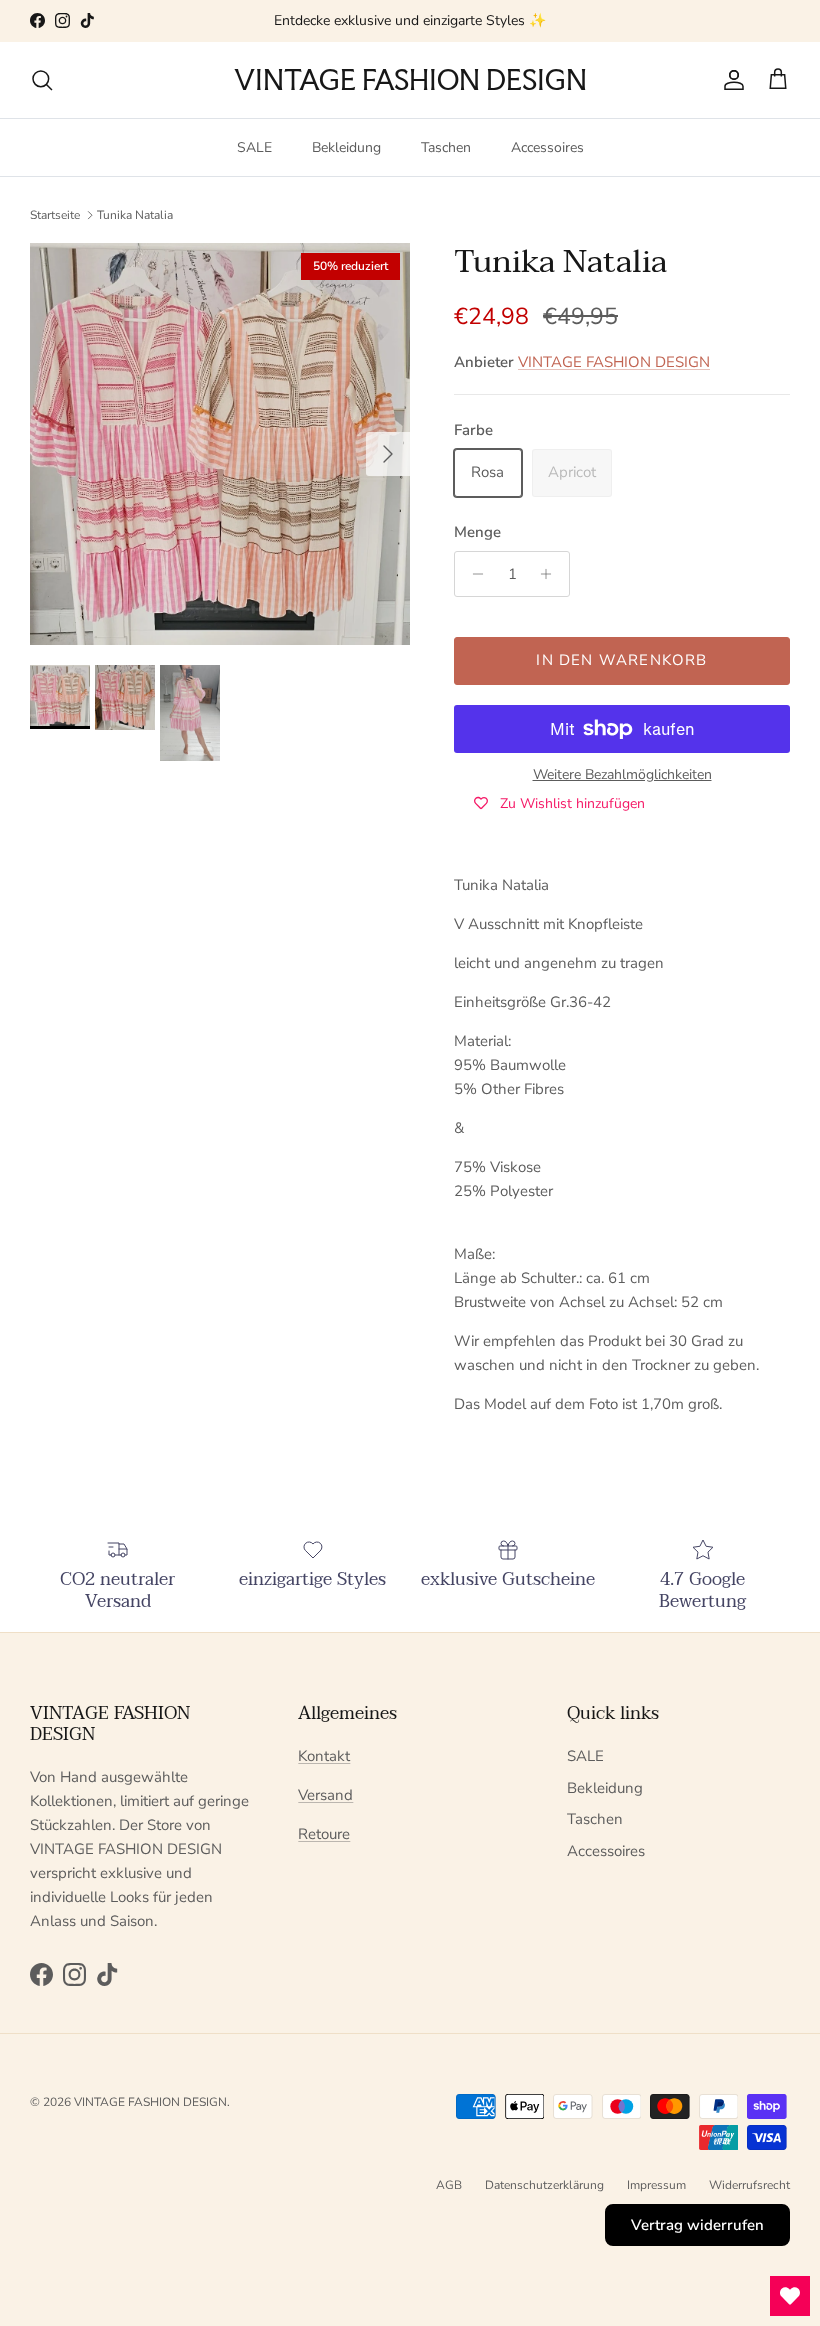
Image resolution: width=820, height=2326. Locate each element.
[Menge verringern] (472, 574)
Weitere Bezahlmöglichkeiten (622, 775)
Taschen (446, 147)
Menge (477, 532)
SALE (254, 147)
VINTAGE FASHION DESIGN (614, 362)
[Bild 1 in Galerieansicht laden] (220, 444)
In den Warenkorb (621, 660)
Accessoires (547, 147)
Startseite (55, 214)
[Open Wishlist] (790, 2296)
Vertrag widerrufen (697, 2225)
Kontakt (324, 1756)
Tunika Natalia (135, 214)
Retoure (324, 1834)
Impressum (656, 2185)
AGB (449, 2185)
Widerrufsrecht (749, 2185)
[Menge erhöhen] (551, 574)
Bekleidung (346, 147)
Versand (325, 1795)
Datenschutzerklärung (544, 2185)
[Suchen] (42, 80)
